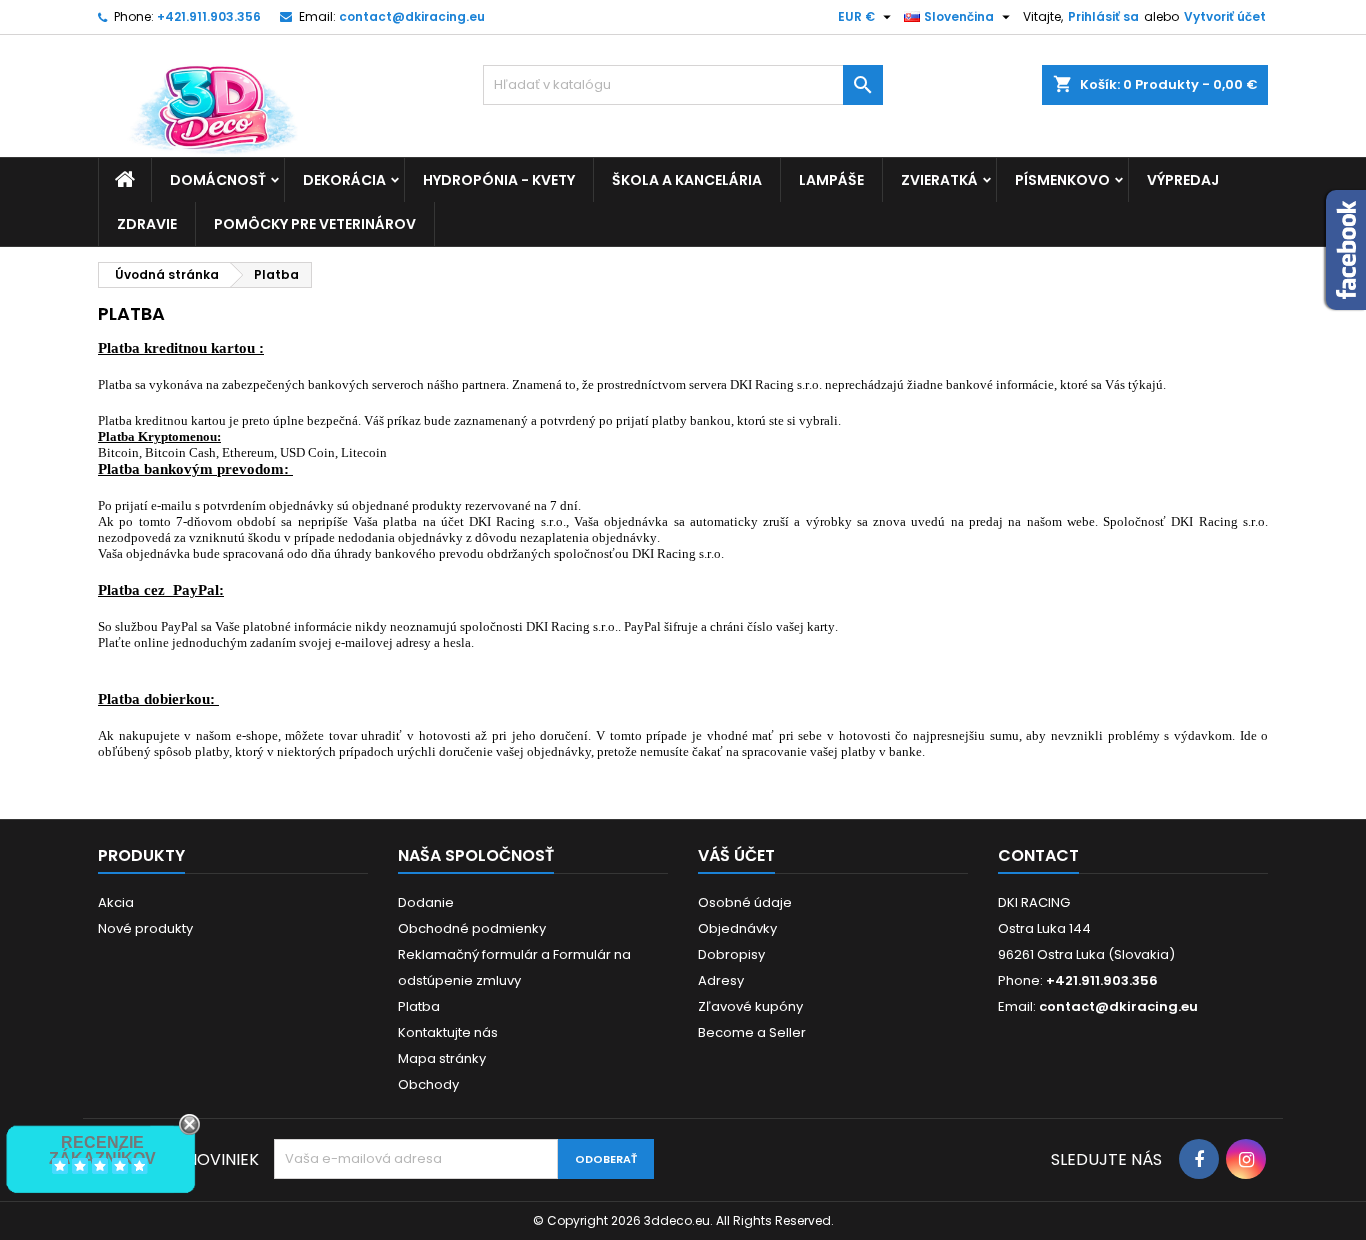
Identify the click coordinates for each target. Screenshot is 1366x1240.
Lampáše (831, 180)
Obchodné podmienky (472, 928)
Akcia (116, 902)
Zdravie (147, 224)
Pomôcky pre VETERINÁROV (315, 224)
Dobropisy (731, 954)
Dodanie (426, 902)
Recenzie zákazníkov (102, 1150)
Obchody (428, 1084)
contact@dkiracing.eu (412, 16)
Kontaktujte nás (448, 1032)
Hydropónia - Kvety (499, 180)
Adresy (721, 980)
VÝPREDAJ (1183, 180)
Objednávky (737, 928)
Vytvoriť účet (1225, 16)
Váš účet (736, 855)
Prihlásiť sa (1103, 16)
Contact (1038, 855)
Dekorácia (344, 180)
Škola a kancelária (687, 180)
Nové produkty (145, 928)
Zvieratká (939, 180)
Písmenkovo (1062, 180)
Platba (419, 1006)
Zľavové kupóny (750, 1006)
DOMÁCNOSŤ (218, 180)
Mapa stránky (442, 1058)
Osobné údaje (745, 902)
